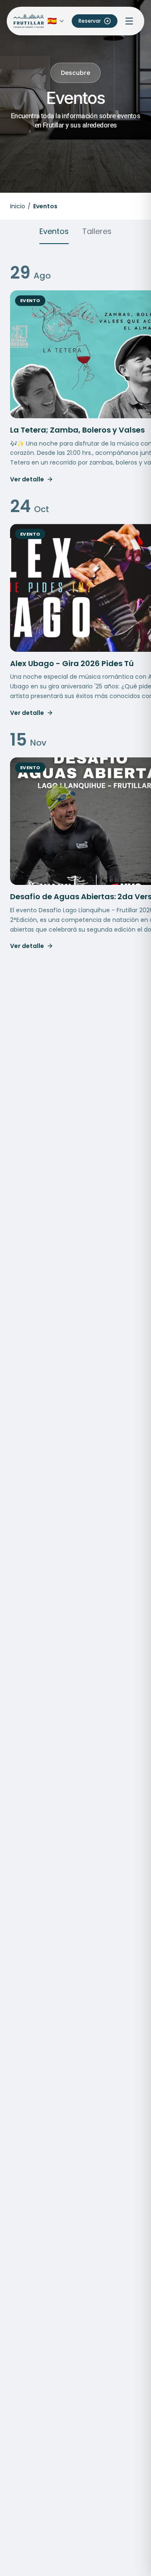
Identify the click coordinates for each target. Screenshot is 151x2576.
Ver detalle (27, 479)
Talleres (97, 231)
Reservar (90, 21)
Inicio (18, 206)
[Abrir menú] (129, 21)
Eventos (54, 231)
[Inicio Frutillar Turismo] (29, 21)
